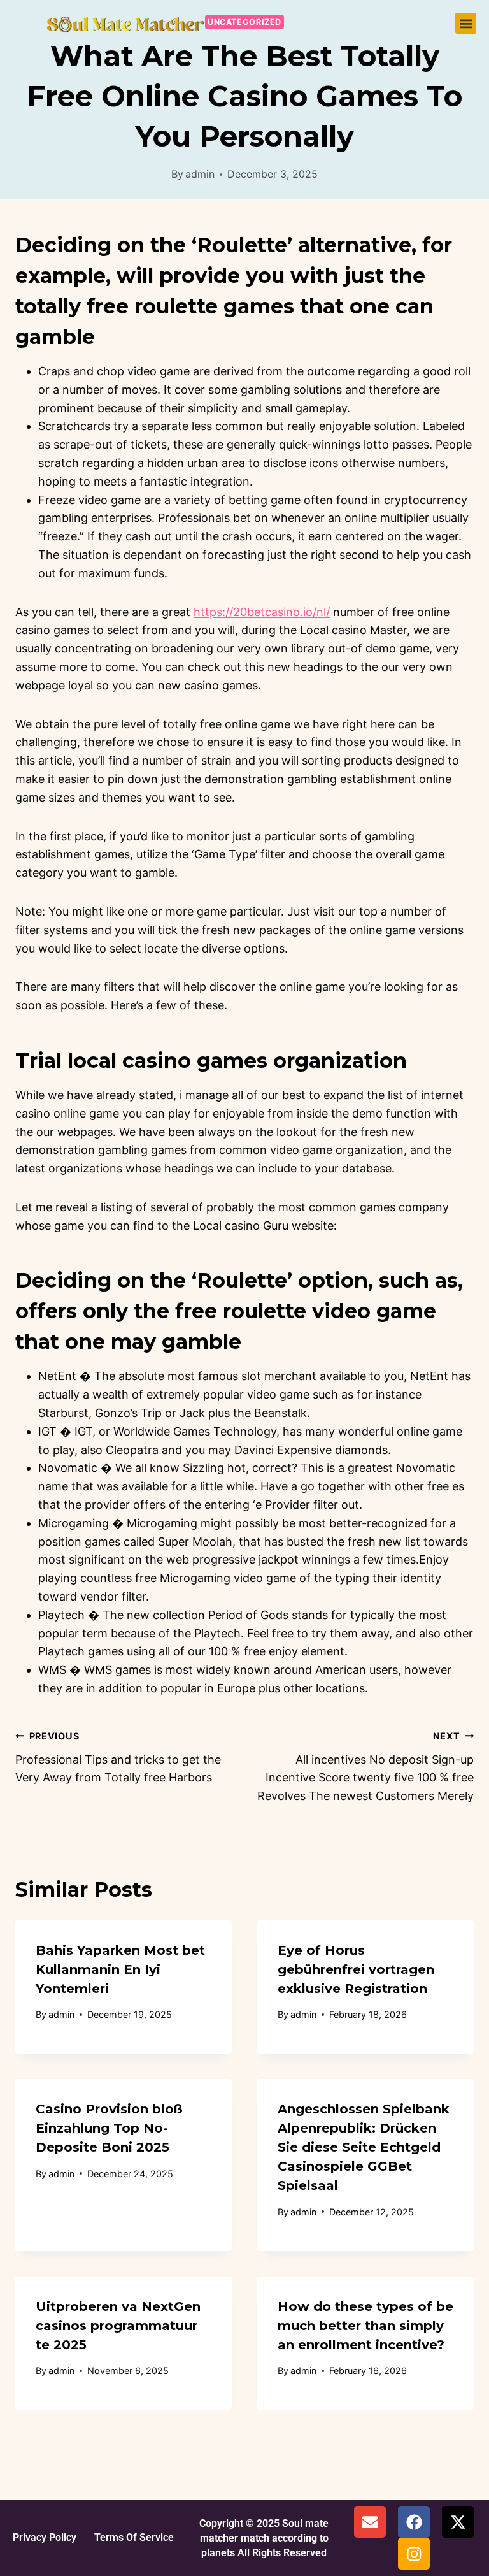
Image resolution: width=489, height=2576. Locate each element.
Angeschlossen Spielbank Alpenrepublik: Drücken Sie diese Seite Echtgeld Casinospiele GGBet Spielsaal (364, 2147)
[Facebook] (414, 2522)
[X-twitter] (458, 2522)
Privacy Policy (45, 2537)
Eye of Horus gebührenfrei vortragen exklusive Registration (356, 1969)
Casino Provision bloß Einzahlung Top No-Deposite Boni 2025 (109, 2128)
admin (200, 174)
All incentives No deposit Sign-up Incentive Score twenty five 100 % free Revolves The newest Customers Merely (365, 1767)
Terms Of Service (134, 2537)
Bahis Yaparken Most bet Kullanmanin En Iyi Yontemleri (120, 1969)
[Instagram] (414, 2554)
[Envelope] (370, 2522)
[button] (466, 23)
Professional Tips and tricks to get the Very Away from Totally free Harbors (118, 1758)
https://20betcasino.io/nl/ (262, 612)
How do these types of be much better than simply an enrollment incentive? (365, 2326)
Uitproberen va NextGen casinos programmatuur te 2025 (118, 2326)
